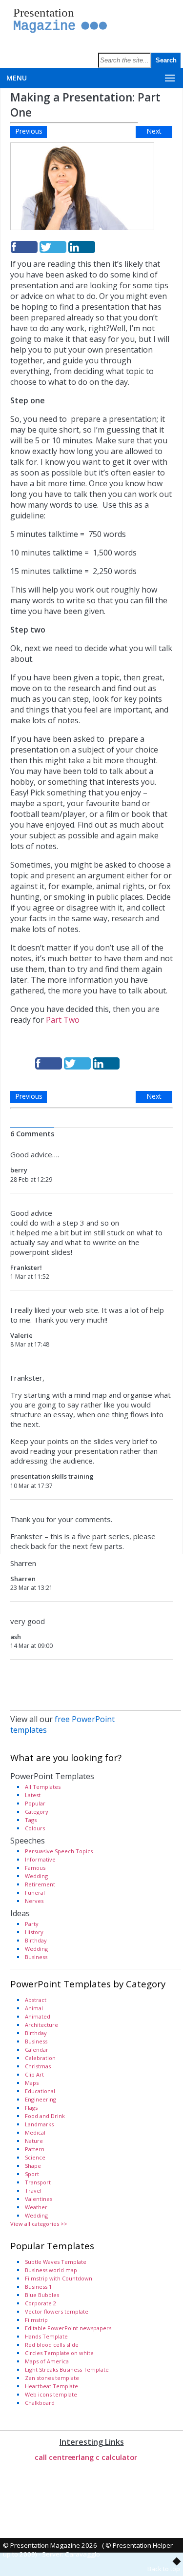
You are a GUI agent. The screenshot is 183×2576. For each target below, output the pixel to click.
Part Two (64, 1020)
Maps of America (47, 2361)
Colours (35, 1828)
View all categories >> (39, 2224)
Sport (32, 2174)
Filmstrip (36, 2320)
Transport (38, 2182)
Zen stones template (52, 2378)
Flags (31, 2108)
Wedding (36, 1876)
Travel (33, 2190)
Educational (40, 2091)
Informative (40, 1859)
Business (36, 1957)
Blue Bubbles (42, 2295)
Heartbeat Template (51, 2386)
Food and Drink (45, 2116)
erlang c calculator (104, 2457)
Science (35, 2157)
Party (32, 1924)
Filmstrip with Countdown (59, 2278)
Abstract (36, 2000)
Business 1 (38, 2287)
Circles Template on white (59, 2353)
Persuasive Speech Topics (59, 1851)
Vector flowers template (57, 2311)
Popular (35, 1803)
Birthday (36, 1940)
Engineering (41, 2099)
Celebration (40, 2058)
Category (37, 1812)
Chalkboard (40, 2403)
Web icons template (51, 2394)
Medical (35, 2132)
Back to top (164, 2569)
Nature (34, 2141)
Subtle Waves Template (56, 2262)
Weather (36, 2207)
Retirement (40, 1884)
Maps (32, 2083)
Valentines (39, 2199)
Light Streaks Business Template (67, 2369)
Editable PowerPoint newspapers (68, 2328)
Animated (38, 2016)
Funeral (35, 1892)
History (34, 1932)
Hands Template (46, 2336)
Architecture (41, 2025)
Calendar (37, 2050)
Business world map (51, 2270)
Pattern (35, 2149)
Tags (31, 1820)
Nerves (34, 1901)
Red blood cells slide (52, 2345)
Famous (35, 1868)
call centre (53, 2457)
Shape (33, 2166)
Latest (33, 1795)
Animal (34, 2008)
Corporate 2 (41, 2303)
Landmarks (39, 2124)
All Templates (43, 1787)
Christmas (38, 2066)
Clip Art (34, 2074)
